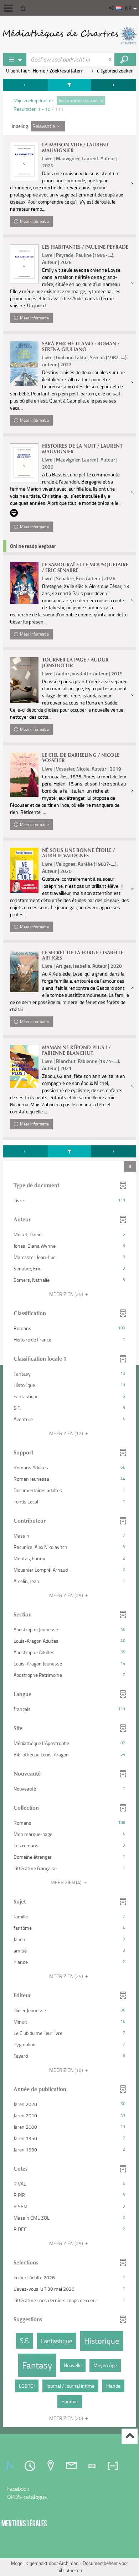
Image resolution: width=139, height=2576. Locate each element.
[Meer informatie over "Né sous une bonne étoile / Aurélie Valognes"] (24, 870)
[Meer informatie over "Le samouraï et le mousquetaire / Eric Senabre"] (24, 583)
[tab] (10, 2466)
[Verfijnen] (70, 85)
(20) (67, 2418)
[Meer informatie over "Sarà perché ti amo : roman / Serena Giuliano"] (24, 363)
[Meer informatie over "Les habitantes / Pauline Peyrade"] (24, 264)
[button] (112, 8)
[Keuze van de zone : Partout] (15, 59)
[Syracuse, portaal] (69, 36)
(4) (67, 1882)
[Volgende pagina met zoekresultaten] (114, 85)
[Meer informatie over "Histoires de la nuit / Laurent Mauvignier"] (24, 463)
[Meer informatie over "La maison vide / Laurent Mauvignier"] (24, 161)
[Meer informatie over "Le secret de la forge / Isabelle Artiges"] (24, 971)
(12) (67, 1433)
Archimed (69, 2563)
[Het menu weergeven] (8, 8)
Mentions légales (24, 2523)
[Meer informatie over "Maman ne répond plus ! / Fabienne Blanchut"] (24, 1066)
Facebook (18, 2489)
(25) (67, 1294)
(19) (67, 2070)
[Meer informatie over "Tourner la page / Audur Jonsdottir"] (24, 680)
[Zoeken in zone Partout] (125, 59)
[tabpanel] (69, 1254)
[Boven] (130, 2436)
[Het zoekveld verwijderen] (111, 59)
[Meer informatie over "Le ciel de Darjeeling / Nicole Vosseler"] (24, 775)
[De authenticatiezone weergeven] (24, 8)
